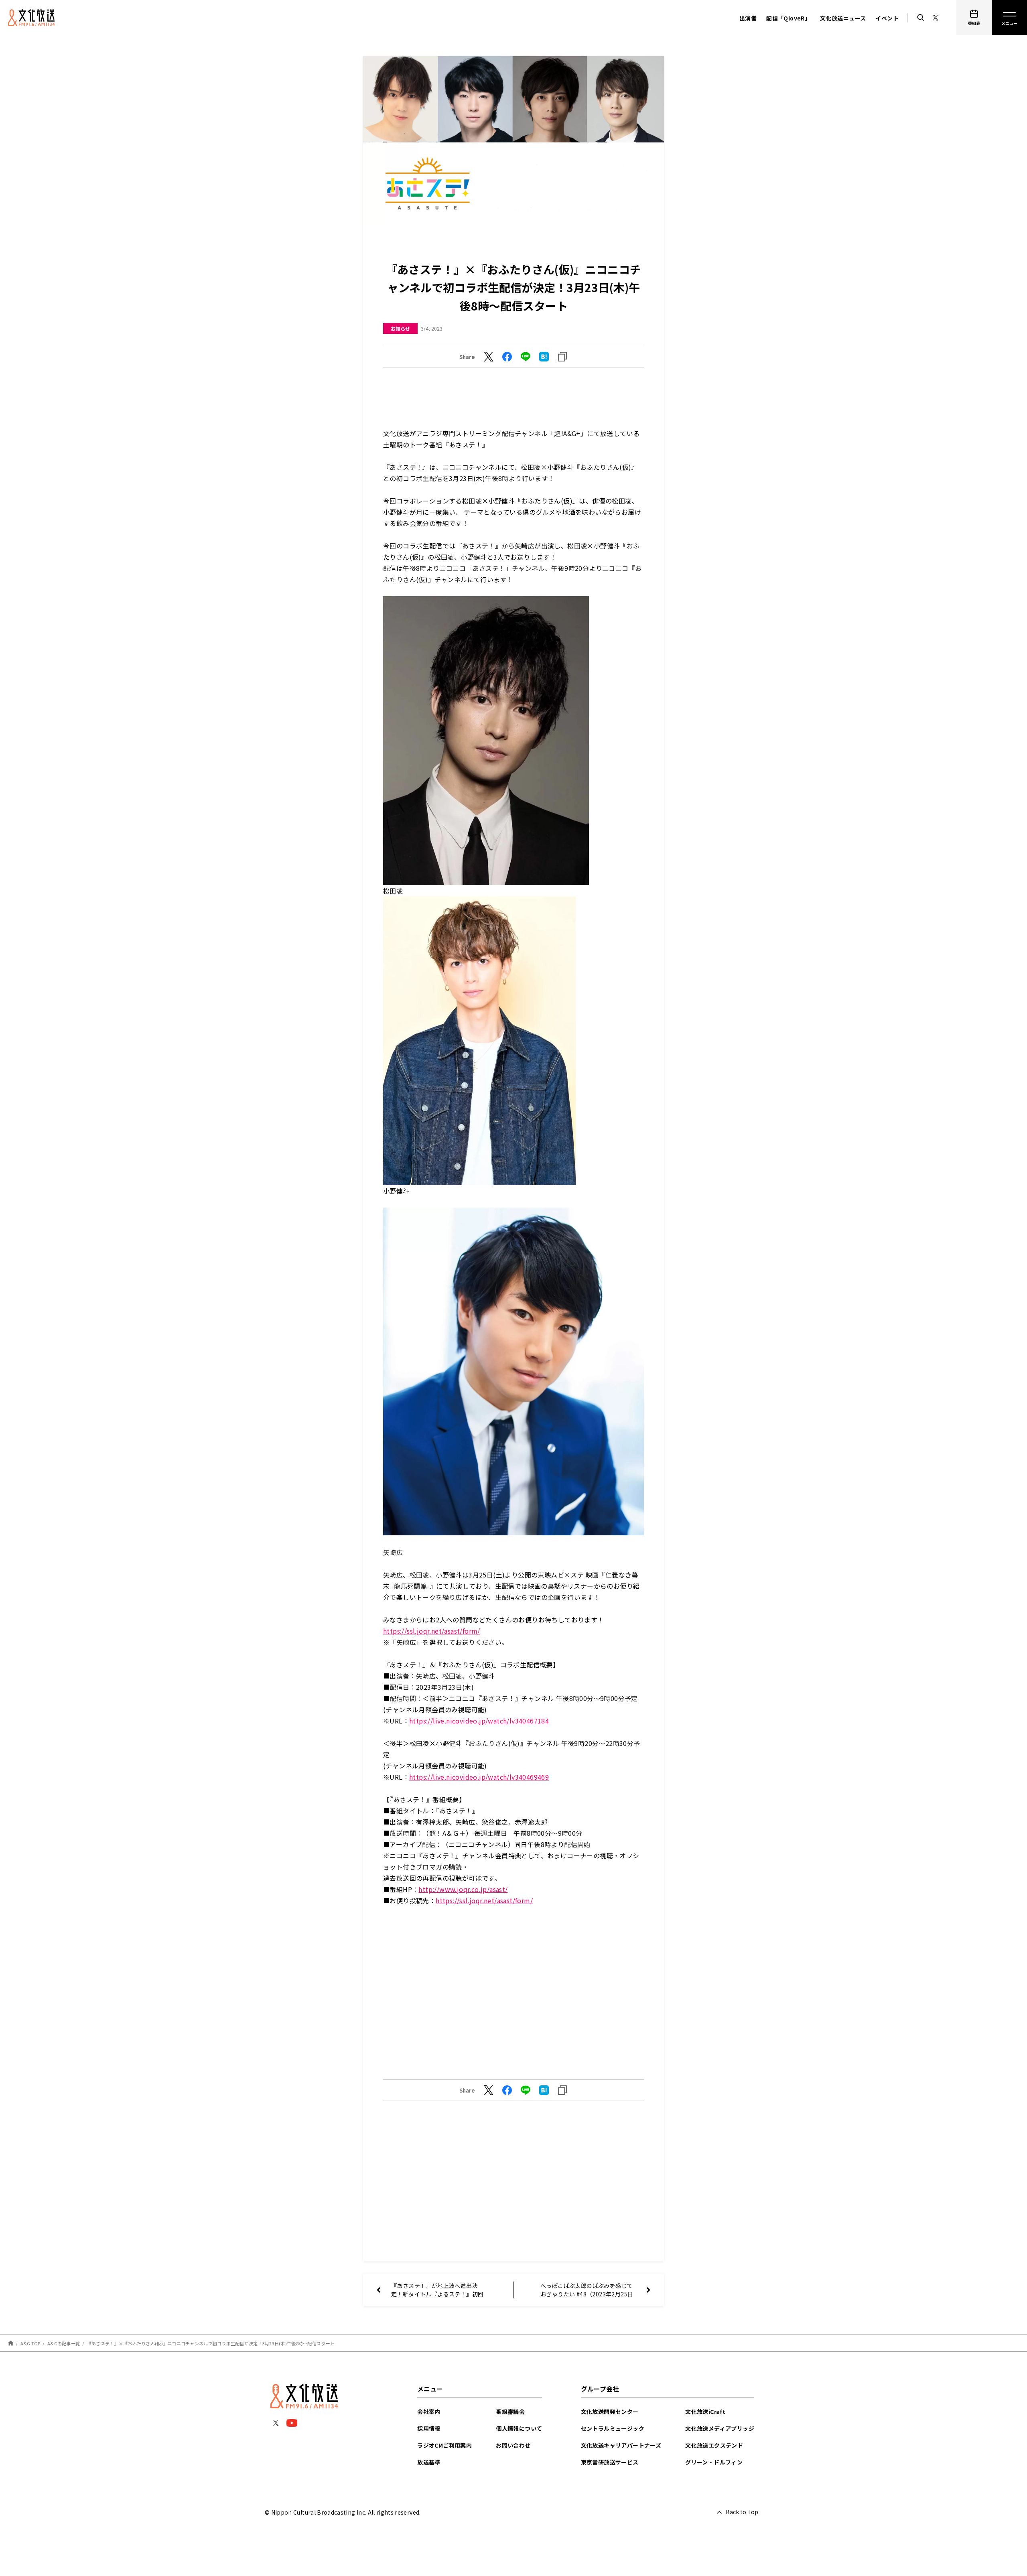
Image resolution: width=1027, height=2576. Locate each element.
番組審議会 (510, 2412)
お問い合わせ (513, 2445)
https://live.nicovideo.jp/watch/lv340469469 (479, 1777)
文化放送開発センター (610, 2412)
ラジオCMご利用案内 (444, 2445)
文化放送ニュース (843, 18)
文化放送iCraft (705, 2412)
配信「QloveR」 (788, 18)
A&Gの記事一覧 (64, 2343)
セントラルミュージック (613, 2428)
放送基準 (429, 2462)
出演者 (748, 18)
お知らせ (400, 328)
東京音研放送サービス (610, 2462)
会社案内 (429, 2412)
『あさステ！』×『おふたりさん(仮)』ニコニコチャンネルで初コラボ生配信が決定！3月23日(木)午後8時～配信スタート (211, 2343)
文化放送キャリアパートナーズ (621, 2445)
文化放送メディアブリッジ (720, 2428)
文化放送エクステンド (714, 2445)
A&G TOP (30, 2343)
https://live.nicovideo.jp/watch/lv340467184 (479, 1721)
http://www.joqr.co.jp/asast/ (463, 1889)
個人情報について (519, 2428)
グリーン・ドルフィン (714, 2462)
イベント (887, 18)
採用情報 (429, 2428)
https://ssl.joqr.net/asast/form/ (432, 1631)
